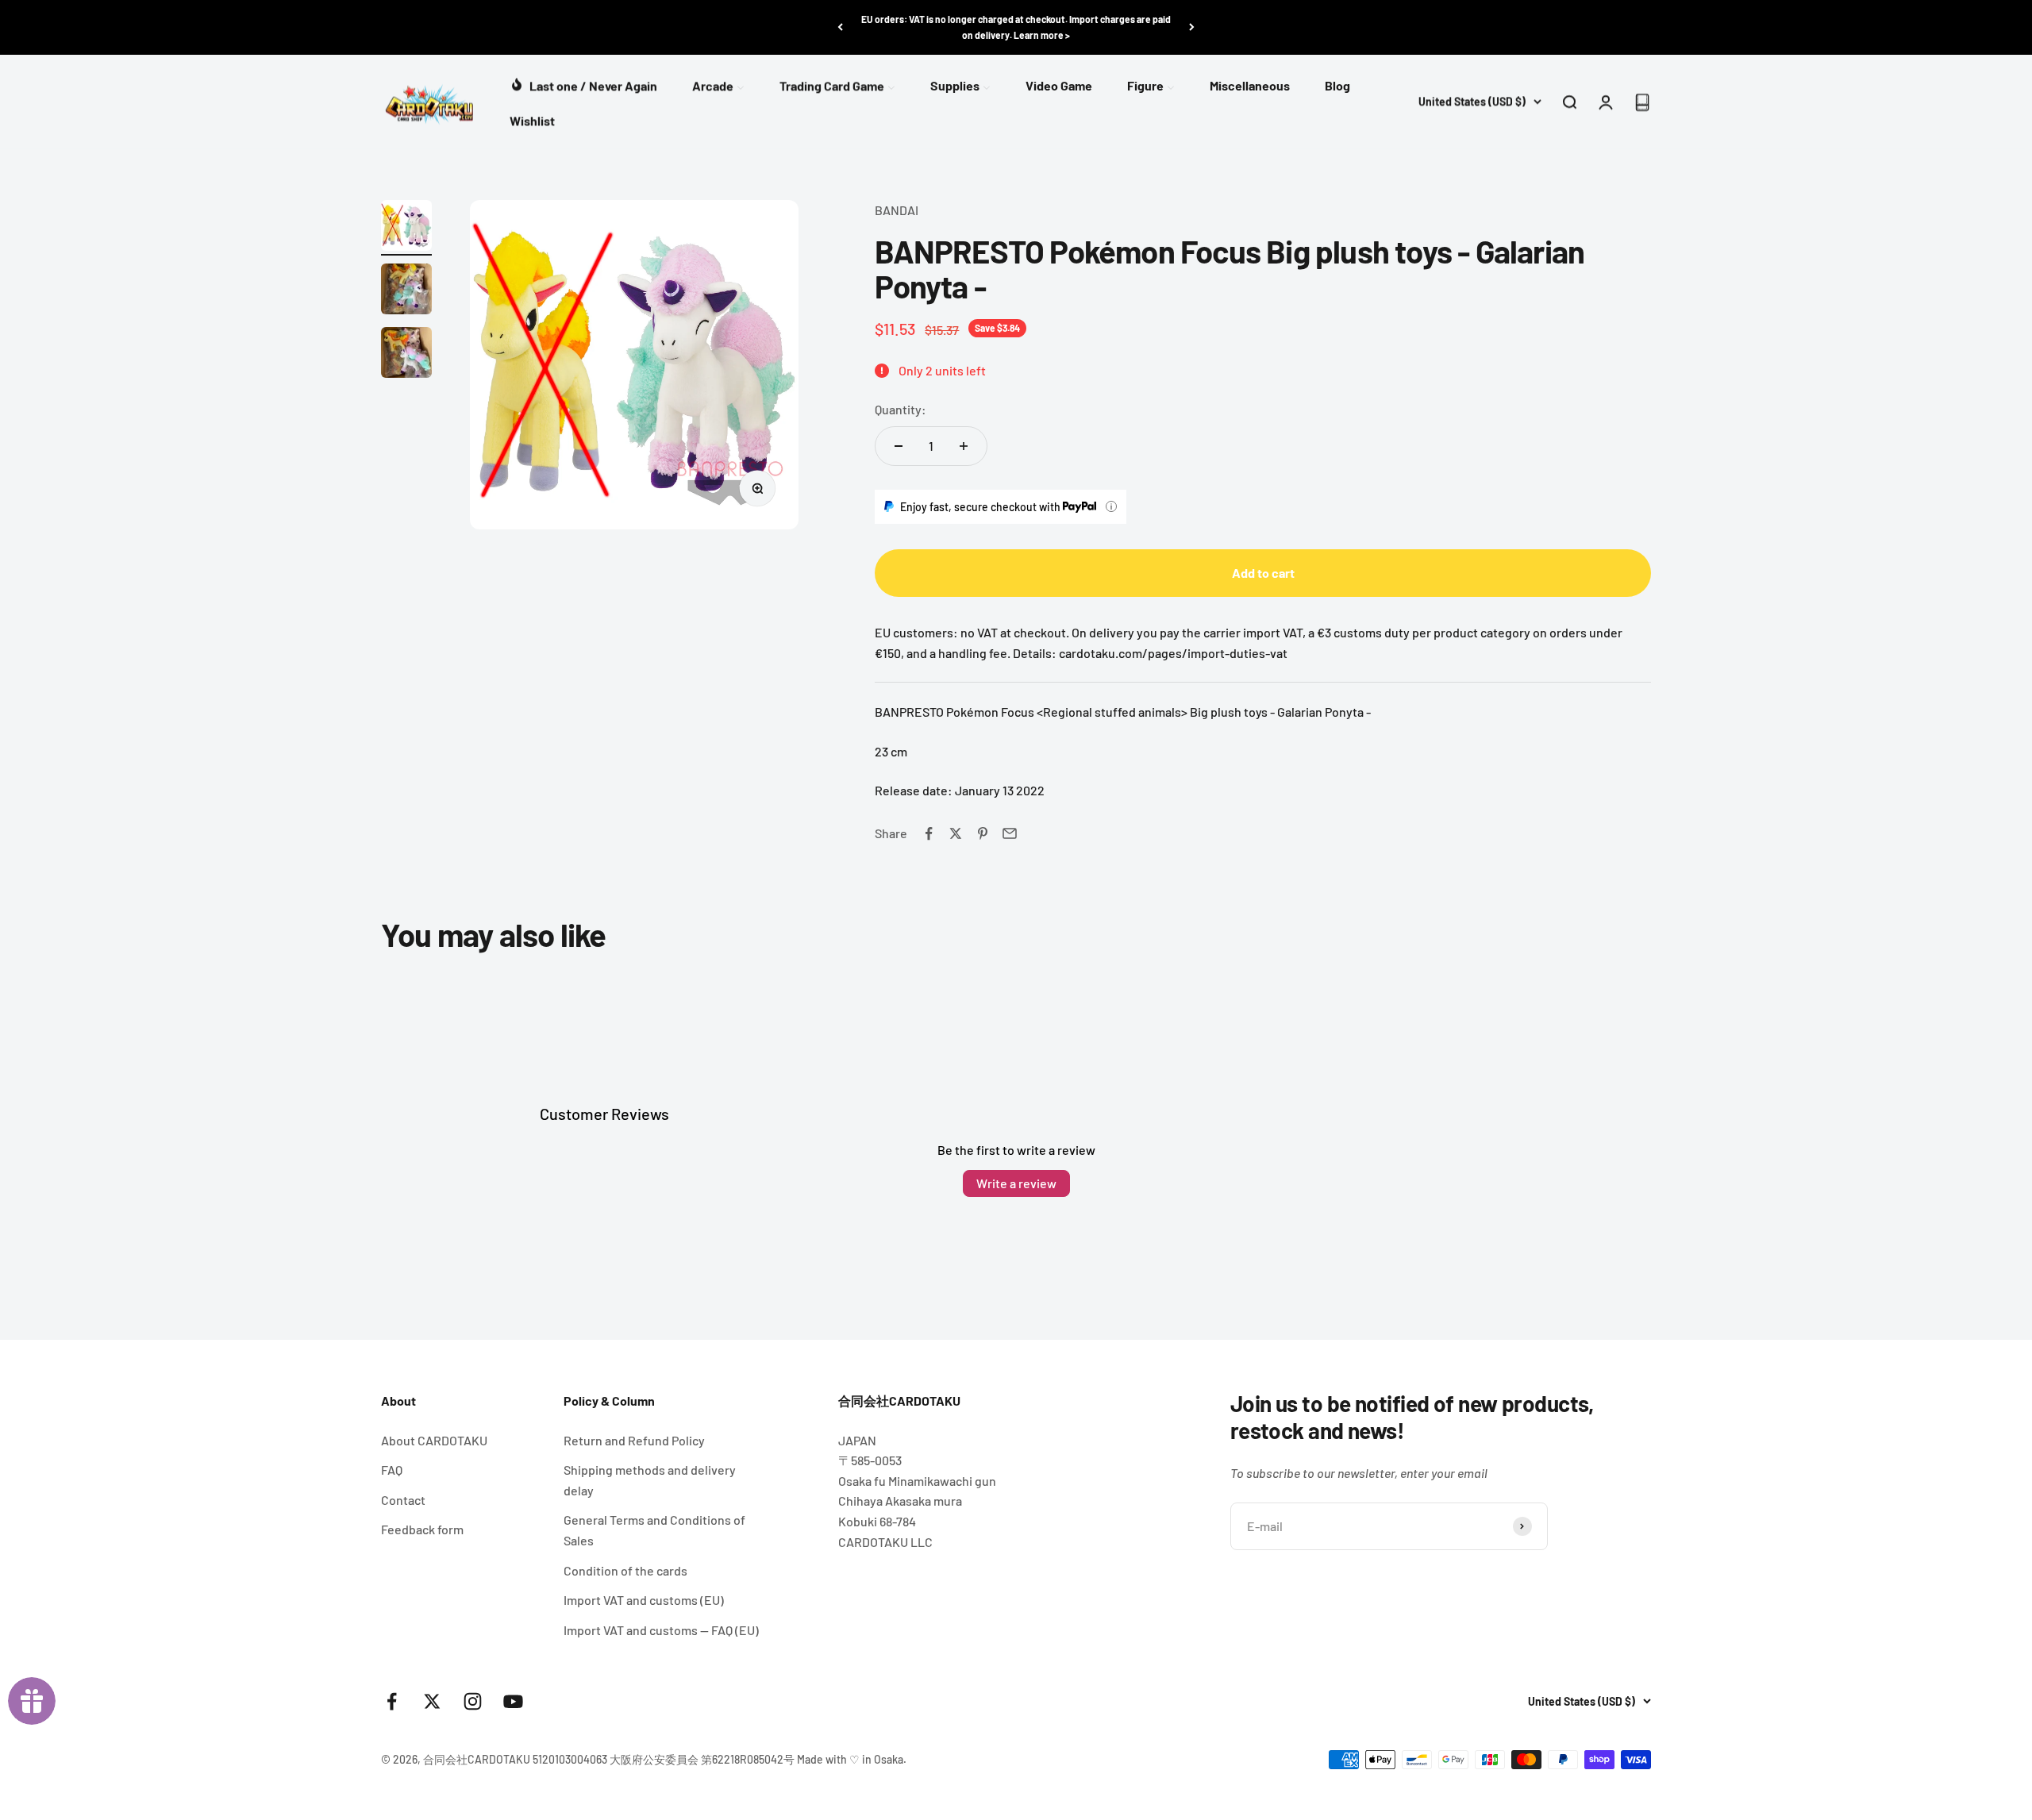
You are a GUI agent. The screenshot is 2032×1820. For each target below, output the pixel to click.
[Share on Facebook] (929, 833)
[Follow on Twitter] (432, 1701)
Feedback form (422, 1529)
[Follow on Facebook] (392, 1701)
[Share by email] (1010, 833)
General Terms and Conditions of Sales (654, 1530)
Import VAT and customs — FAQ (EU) (661, 1630)
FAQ (392, 1470)
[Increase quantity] (964, 446)
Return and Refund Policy (634, 1440)
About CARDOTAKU (434, 1440)
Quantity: (901, 409)
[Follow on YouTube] (513, 1701)
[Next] (1192, 27)
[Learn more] (1111, 506)
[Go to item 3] (406, 355)
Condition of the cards (625, 1570)
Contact (403, 1500)
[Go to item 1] (406, 228)
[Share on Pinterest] (983, 833)
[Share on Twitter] (956, 833)
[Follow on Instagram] (473, 1701)
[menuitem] (583, 84)
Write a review (1016, 1183)
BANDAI (897, 210)
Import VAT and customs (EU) (644, 1600)
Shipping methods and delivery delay (650, 1480)
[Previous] (840, 27)
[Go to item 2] (406, 291)
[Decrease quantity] (899, 446)
